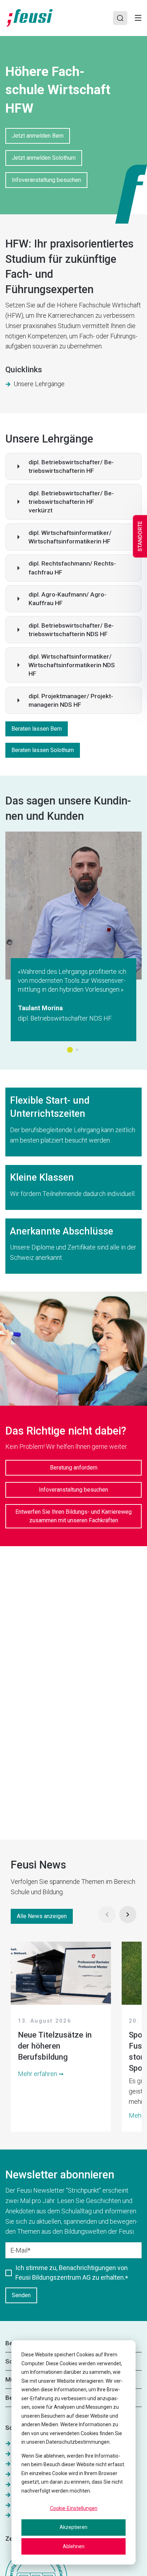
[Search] (120, 18)
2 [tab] (77, 1050)
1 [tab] (70, 1050)
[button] (73, 466)
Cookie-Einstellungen (74, 2508)
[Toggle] (138, 18)
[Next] (128, 1915)
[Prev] (107, 1915)
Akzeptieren (73, 2527)
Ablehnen (74, 2546)
